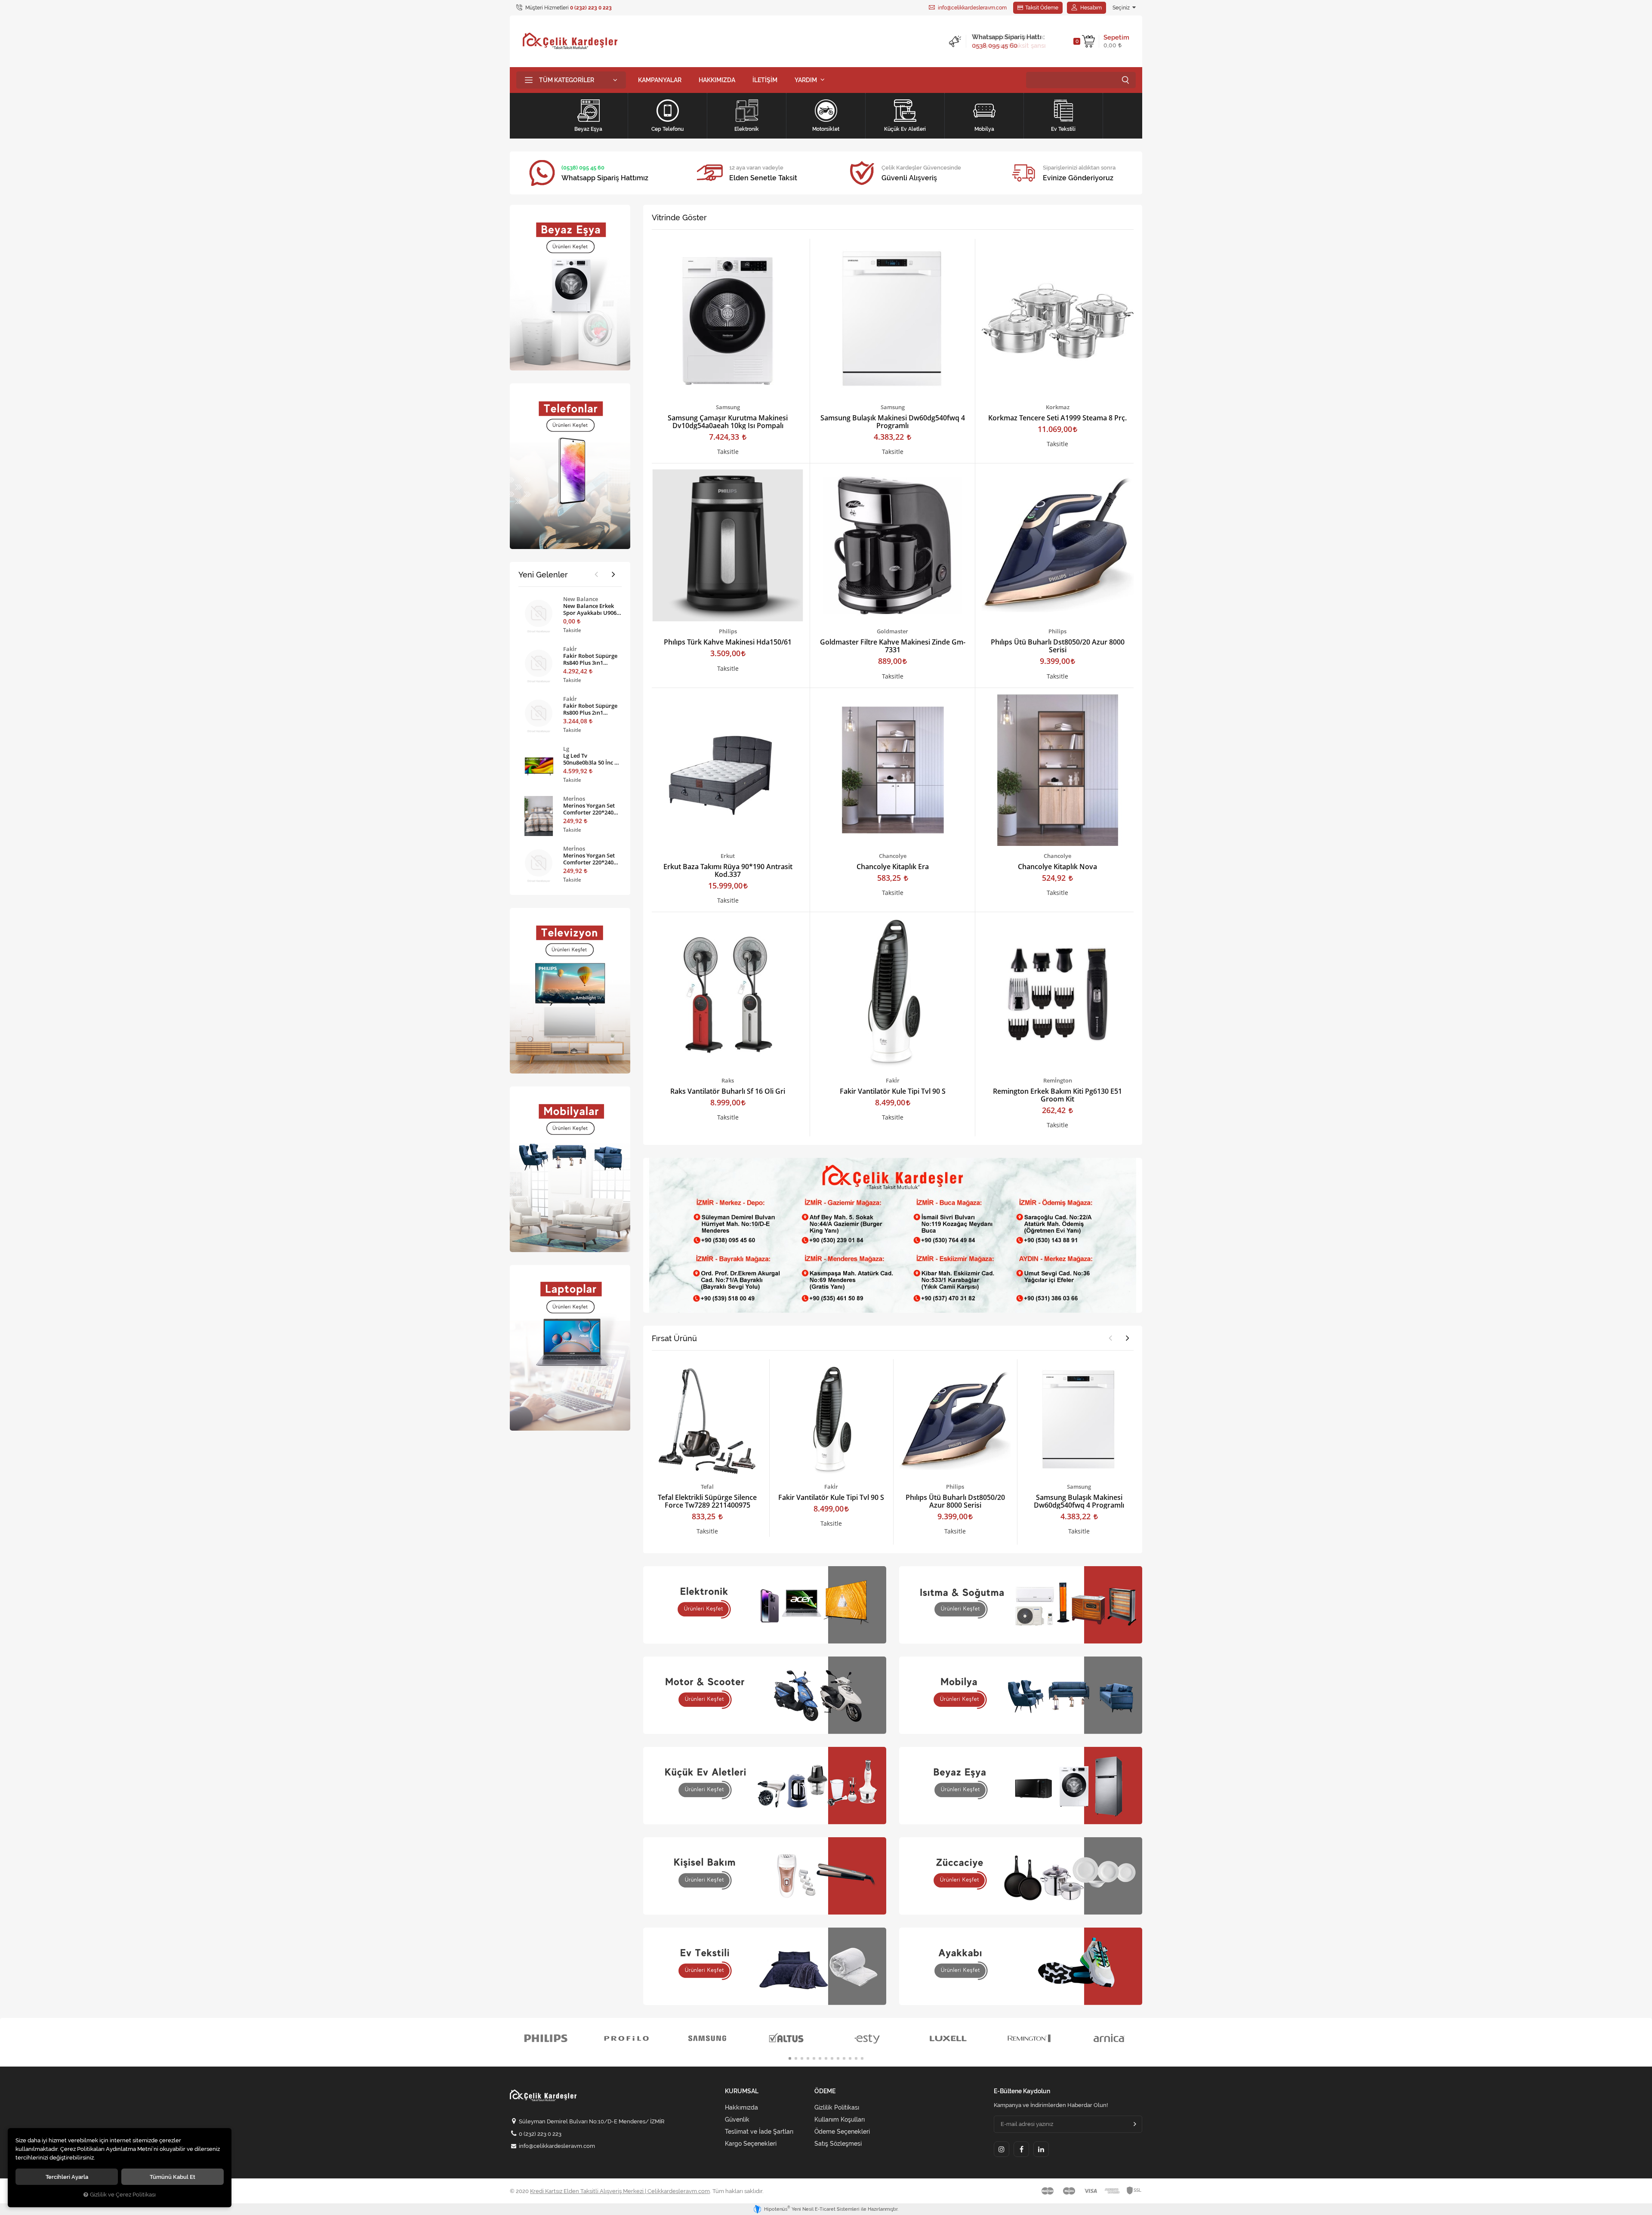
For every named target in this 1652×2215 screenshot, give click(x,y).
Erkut (728, 856)
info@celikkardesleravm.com (972, 8)
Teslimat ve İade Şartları (759, 2132)
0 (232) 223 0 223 (540, 2134)
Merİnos (574, 799)
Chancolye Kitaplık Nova (1057, 867)
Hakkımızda (741, 2107)
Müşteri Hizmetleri (568, 8)
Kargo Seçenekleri (751, 2144)
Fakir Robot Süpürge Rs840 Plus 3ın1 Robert (590, 659)
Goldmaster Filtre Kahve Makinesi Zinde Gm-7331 (893, 646)
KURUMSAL (742, 2091)
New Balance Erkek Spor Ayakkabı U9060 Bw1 (591, 609)
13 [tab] (862, 2058)
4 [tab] (808, 2058)
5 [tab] (814, 2058)
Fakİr (893, 1080)
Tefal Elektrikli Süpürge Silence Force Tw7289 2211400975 (707, 1501)
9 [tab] (838, 2058)
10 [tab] (844, 2058)
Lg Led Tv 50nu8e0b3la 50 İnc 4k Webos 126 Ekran (592, 759)
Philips (728, 631)
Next (1128, 1338)
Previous (1110, 1338)
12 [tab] (856, 2058)
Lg (566, 749)
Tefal (707, 1487)
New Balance (581, 599)
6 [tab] (820, 2058)
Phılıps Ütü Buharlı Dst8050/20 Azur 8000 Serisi (1058, 646)
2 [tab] (796, 2058)
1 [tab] (790, 2058)
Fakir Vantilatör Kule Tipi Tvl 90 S (893, 1091)
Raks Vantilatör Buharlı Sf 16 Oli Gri (728, 1091)
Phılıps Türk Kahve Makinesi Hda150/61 (728, 642)
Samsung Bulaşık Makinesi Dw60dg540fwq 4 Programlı (893, 422)
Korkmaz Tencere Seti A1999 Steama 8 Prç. (1057, 418)
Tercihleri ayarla (67, 2177)
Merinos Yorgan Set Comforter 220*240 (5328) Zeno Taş (589, 859)
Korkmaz (1058, 407)
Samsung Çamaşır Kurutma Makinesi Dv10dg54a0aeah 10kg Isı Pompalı (728, 422)
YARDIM (806, 80)
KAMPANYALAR (660, 80)
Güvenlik (737, 2119)
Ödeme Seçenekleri (842, 2132)
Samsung (728, 407)
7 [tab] (826, 2058)
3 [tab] (802, 2058)
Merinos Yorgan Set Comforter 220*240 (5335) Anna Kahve (589, 809)
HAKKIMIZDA (717, 80)
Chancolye (893, 856)
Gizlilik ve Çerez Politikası (123, 2195)
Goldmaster (892, 631)
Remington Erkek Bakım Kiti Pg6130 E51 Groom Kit (1057, 1095)
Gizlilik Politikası (837, 2107)
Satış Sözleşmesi (838, 2144)
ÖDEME (825, 2091)
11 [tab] (850, 2058)
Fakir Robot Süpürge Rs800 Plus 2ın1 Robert (590, 709)
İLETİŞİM (765, 80)
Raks (728, 1080)
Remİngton (1058, 1080)
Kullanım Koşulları (840, 2119)
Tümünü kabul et (173, 2177)
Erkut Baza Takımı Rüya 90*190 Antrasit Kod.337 (728, 870)
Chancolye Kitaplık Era (893, 867)
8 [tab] (832, 2058)
